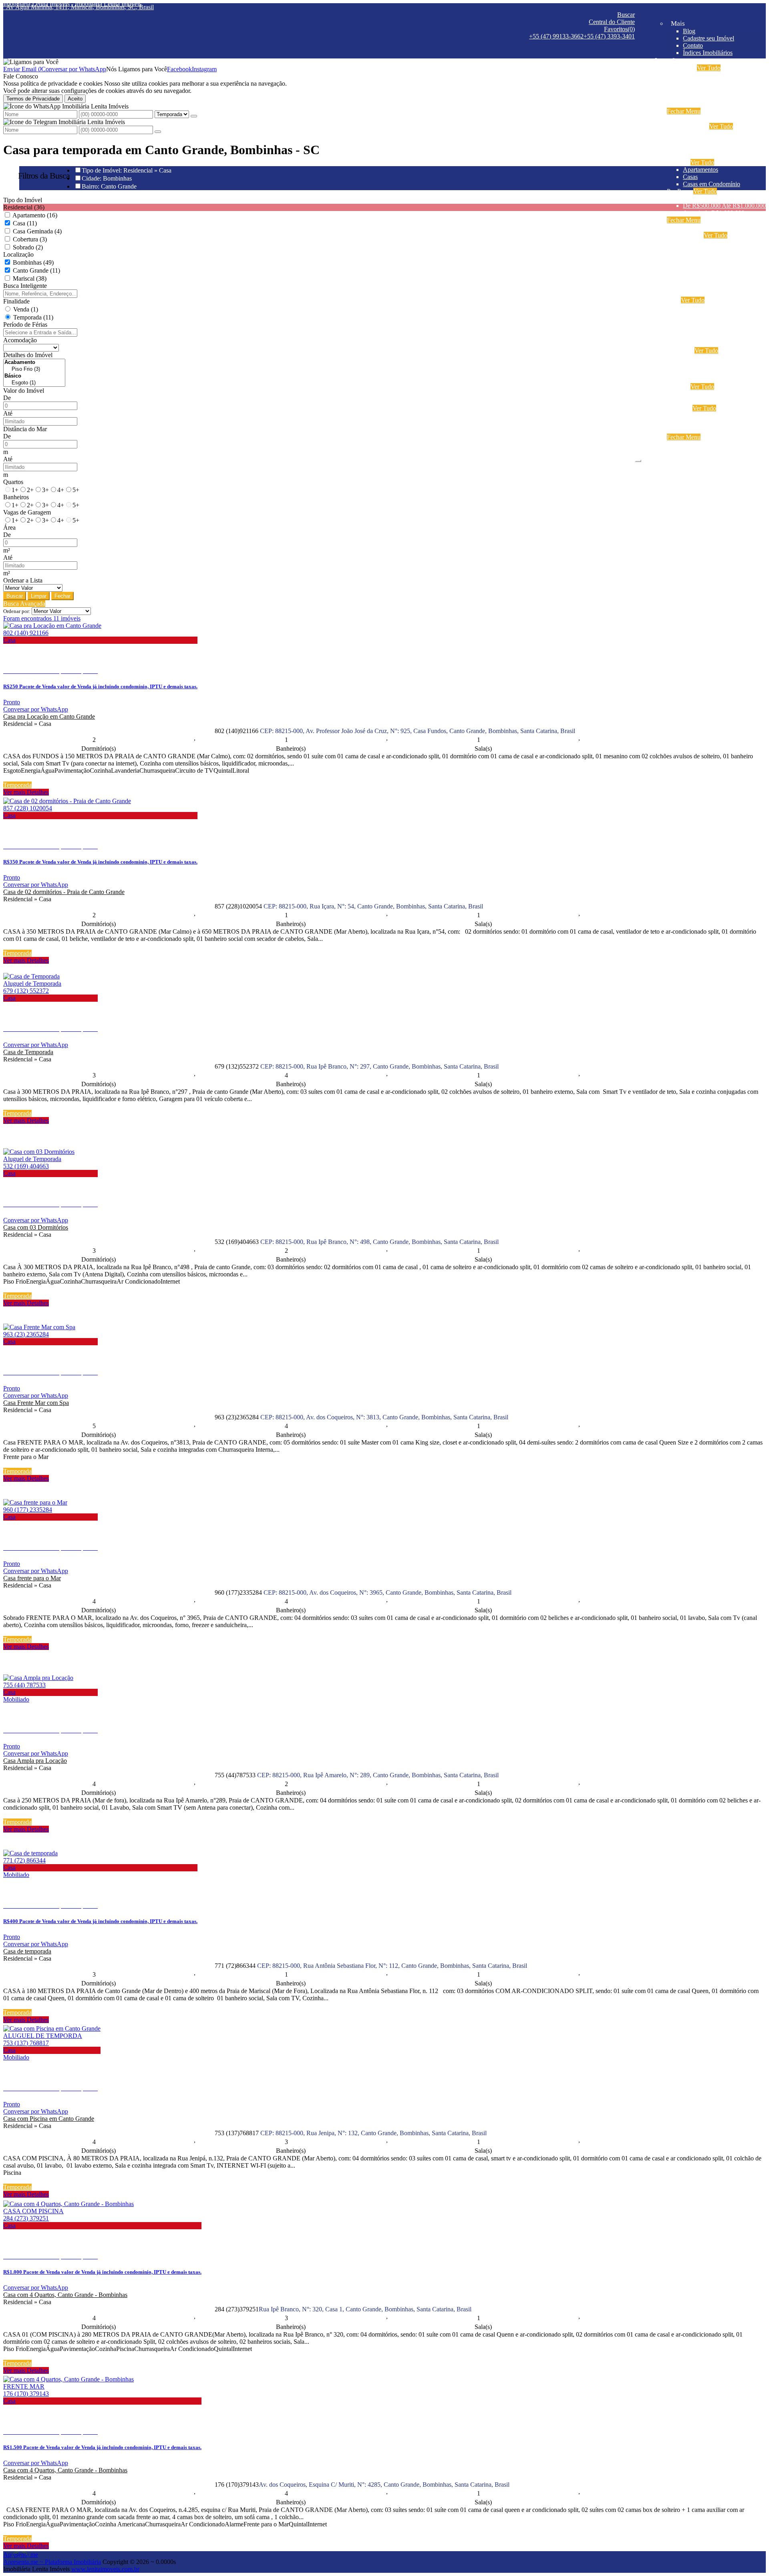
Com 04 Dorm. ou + (709, 155)
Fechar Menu (684, 111)
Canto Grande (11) (36, 270)
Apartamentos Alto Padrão (716, 271)
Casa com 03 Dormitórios (36, 1227)
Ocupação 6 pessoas (709, 89)
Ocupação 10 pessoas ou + (717, 104)
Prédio (691, 372)
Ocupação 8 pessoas (709, 97)
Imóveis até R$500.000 (712, 198)
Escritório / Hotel (705, 358)
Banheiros (16, 497)
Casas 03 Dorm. (703, 322)
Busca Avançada (24, 604)
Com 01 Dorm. (702, 134)
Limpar (39, 596)
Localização (18, 254)
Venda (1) (26, 309)
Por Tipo (678, 162)
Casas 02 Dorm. (703, 314)
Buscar (15, 596)
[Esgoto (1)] (34, 383)
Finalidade (16, 301)
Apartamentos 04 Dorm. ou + (720, 264)
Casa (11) (25, 223)
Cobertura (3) (30, 239)
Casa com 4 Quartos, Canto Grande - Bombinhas (65, 2295)
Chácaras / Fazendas (709, 394)
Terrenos (678, 387)
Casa (673, 300)
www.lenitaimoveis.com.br (105, 2569)
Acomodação (20, 340)
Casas (690, 177)
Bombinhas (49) (33, 262)
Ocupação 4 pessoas (709, 82)
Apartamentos (701, 170)
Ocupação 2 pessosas (710, 242)
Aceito (75, 99)
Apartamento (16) (35, 215)
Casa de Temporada (28, 1052)
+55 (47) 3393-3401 (609, 36)
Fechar (62, 596)
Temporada (681, 68)
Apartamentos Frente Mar (715, 286)
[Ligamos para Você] (31, 62)
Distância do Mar (25, 429)
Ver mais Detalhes (26, 792)
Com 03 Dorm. (702, 148)
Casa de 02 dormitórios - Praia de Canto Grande (64, 892)
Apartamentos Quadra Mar (717, 278)
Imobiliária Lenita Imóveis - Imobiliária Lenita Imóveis (72, 4)
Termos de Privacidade (33, 99)
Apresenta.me (21, 2555)
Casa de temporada (27, 1951)
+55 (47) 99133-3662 (556, 36)
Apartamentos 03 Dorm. (714, 257)
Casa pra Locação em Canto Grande (49, 716)
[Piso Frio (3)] (34, 369)
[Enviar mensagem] (194, 116)
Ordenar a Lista (23, 580)
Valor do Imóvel (24, 391)
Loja (689, 365)
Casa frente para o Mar (32, 1578)
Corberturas (698, 293)
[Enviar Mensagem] (158, 132)
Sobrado (694, 343)
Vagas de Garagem (27, 512)
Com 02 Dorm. (702, 141)
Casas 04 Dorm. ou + (710, 329)
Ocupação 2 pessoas (709, 75)
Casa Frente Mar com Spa (36, 1403)
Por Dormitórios (687, 126)
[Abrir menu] (638, 459)
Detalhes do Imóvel (28, 355)
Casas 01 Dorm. (703, 307)
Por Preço (679, 191)
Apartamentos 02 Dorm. (714, 250)
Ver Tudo (709, 68)
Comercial (680, 351)
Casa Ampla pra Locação (35, 1761)
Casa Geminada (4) (37, 231)
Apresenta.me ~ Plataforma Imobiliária (52, 2562)
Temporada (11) (33, 317)
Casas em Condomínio (712, 184)
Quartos (13, 482)
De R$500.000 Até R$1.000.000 (724, 206)
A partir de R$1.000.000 (714, 213)
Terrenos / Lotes (703, 401)
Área (9, 527)
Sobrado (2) (28, 247)
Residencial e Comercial (714, 379)
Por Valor (679, 408)
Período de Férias (25, 325)
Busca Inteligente (25, 286)
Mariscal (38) (30, 278)
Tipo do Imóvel (23, 200)
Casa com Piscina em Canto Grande (49, 2119)
